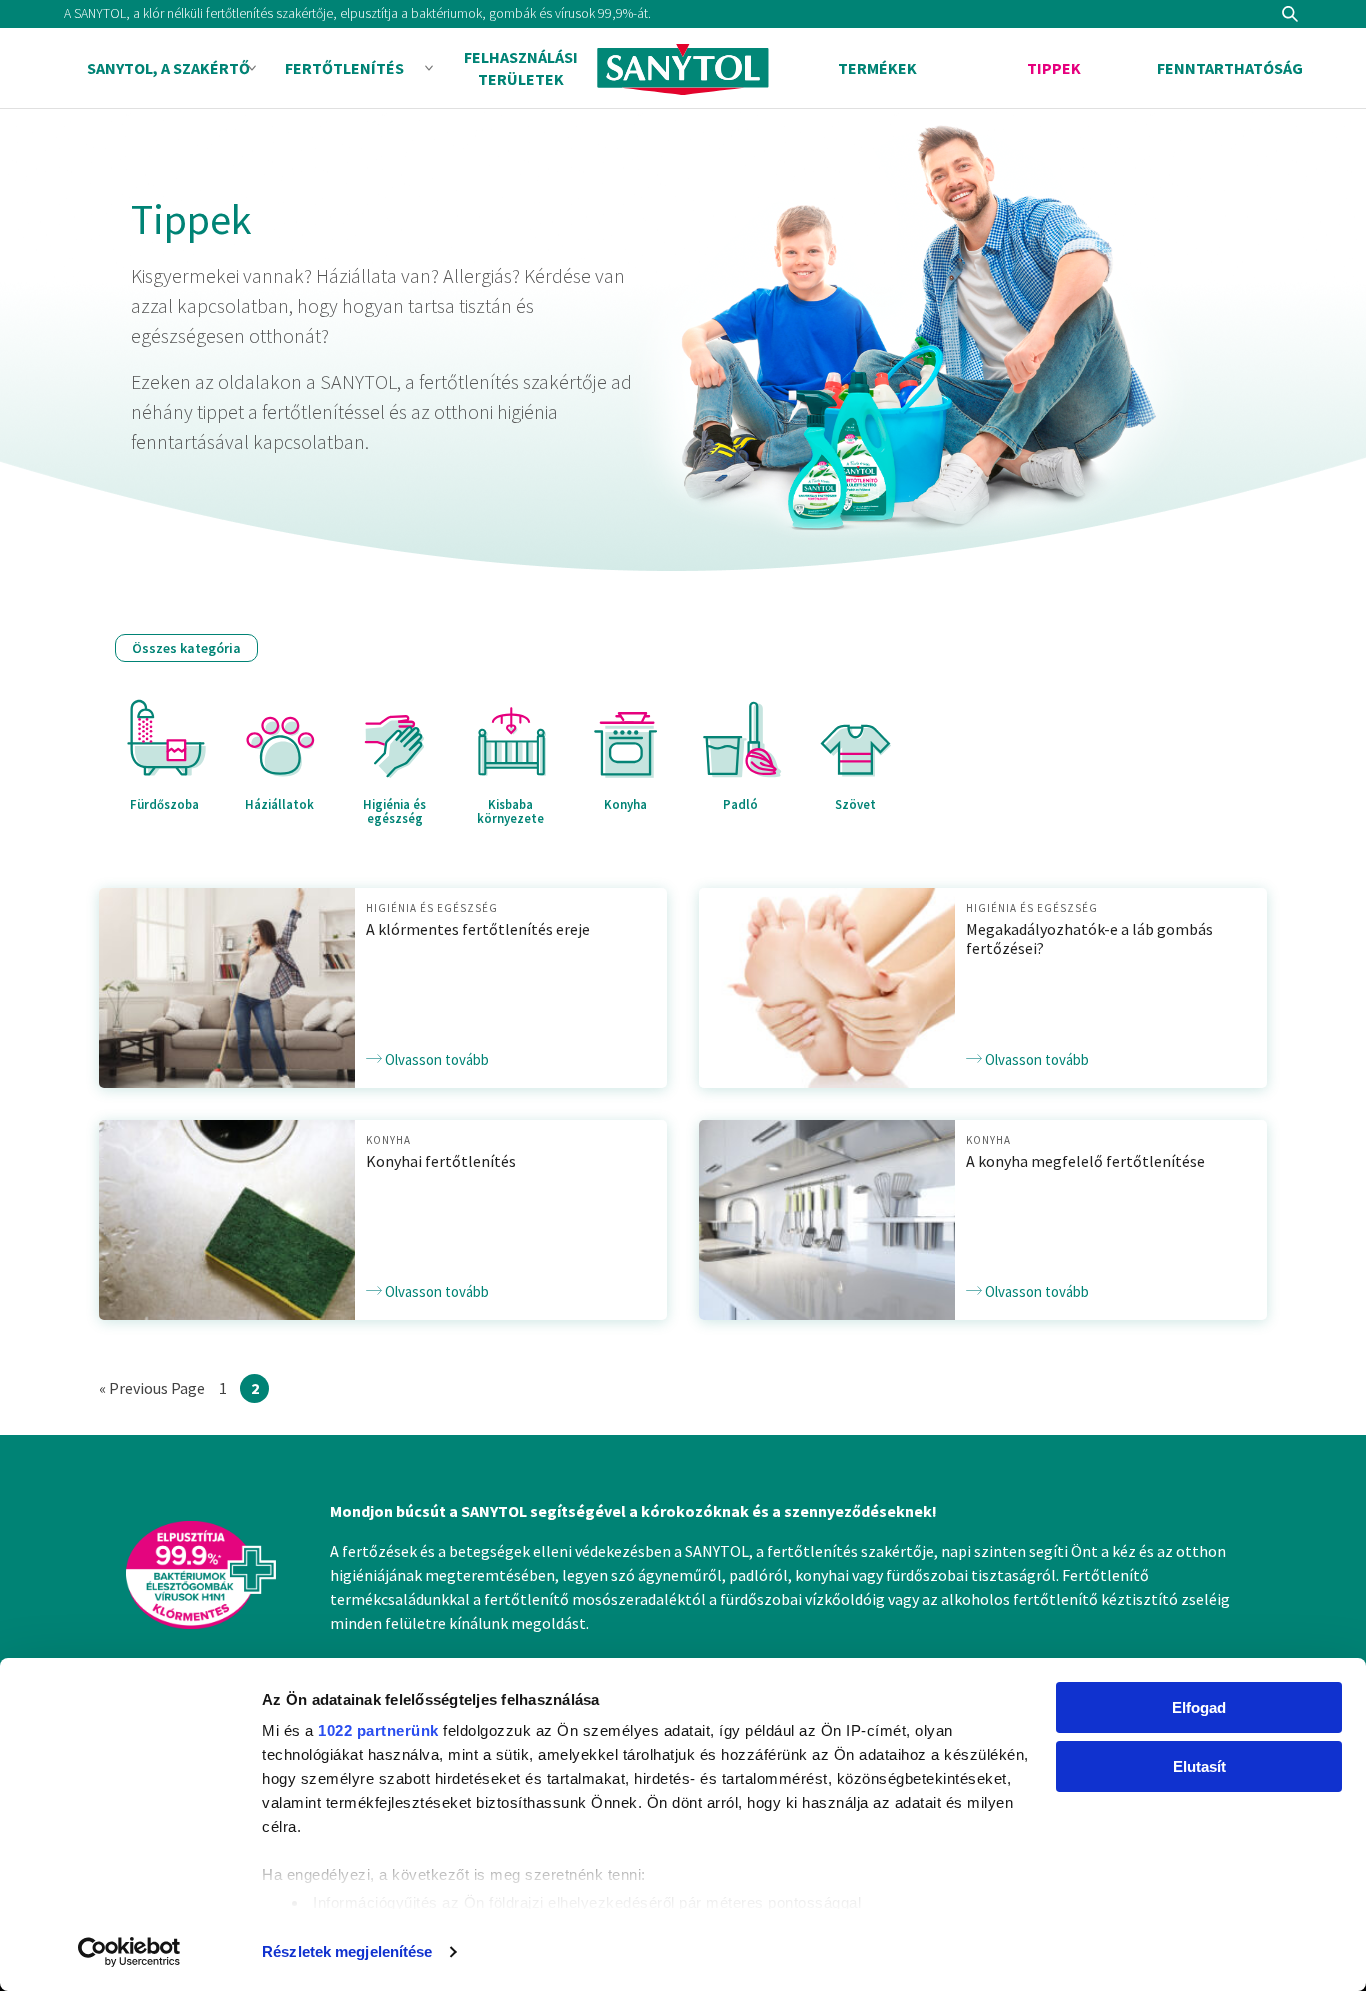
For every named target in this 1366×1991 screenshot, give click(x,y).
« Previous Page (152, 1390)
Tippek (1054, 68)
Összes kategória (186, 648)
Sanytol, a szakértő (168, 68)
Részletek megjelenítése (347, 1951)
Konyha (388, 1140)
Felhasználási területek (521, 68)
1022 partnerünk (378, 1730)
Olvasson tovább (435, 1059)
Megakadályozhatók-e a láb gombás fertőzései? (1089, 938)
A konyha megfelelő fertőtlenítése (1085, 1161)
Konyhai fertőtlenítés (441, 1161)
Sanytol (683, 69)
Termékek (877, 68)
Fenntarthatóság (1230, 68)
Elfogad (1199, 1707)
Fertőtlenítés (344, 68)
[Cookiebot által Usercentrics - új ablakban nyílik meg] (129, 1952)
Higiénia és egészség (432, 908)
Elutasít (1199, 1766)
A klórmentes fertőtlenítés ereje (478, 929)
